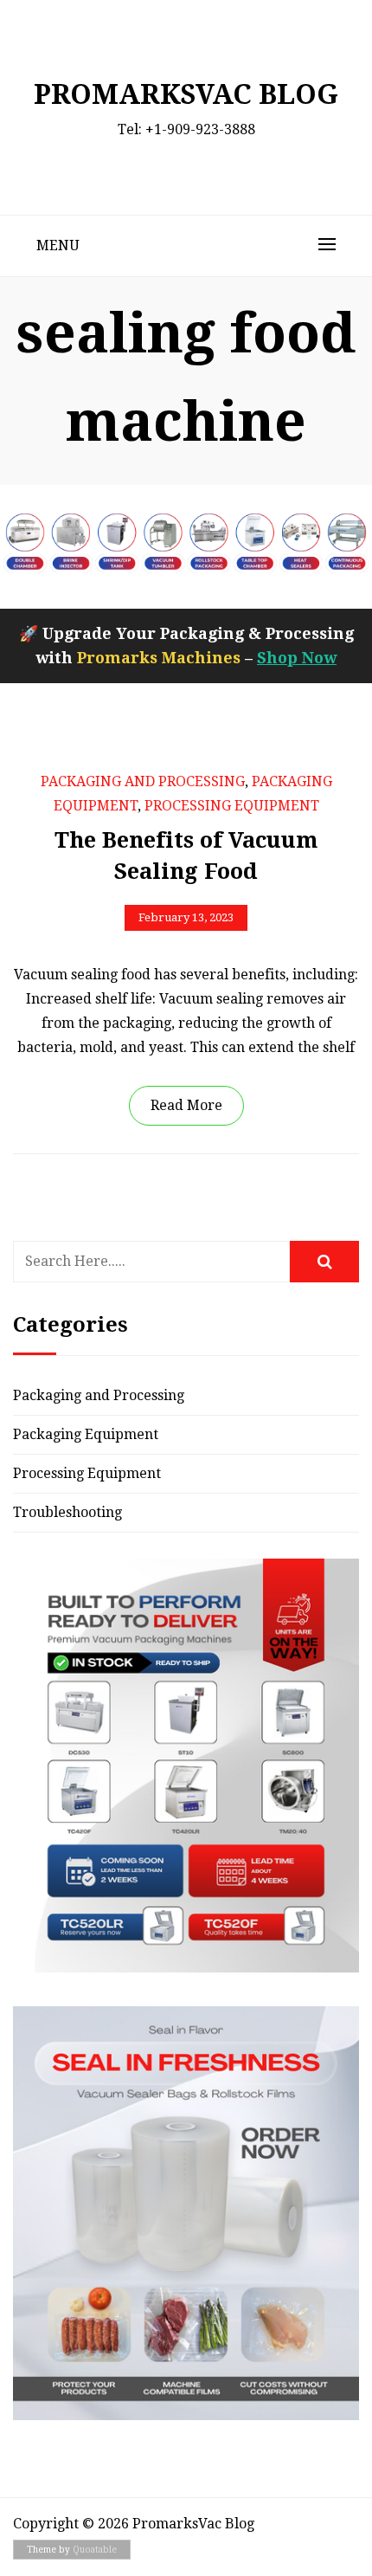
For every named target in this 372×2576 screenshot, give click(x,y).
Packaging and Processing (143, 781)
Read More (186, 1105)
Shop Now (297, 658)
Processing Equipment (232, 806)
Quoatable (95, 2550)
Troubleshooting (67, 1512)
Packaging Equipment (86, 1434)
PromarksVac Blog (186, 94)
